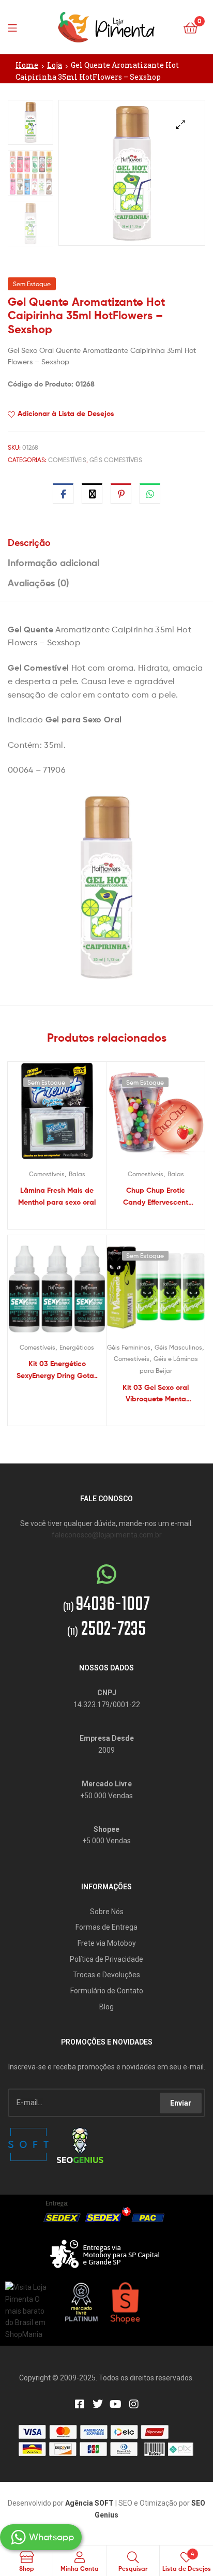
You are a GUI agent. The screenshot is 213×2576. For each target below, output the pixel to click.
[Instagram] (134, 2404)
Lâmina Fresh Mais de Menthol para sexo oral (57, 1196)
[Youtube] (116, 2404)
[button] (181, 124)
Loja (55, 65)
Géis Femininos (129, 1347)
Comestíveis (67, 460)
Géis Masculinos (178, 1347)
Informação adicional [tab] (54, 563)
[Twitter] (98, 2404)
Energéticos (77, 1347)
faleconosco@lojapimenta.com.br (107, 1535)
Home (27, 65)
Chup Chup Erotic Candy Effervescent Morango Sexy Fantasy (156, 1197)
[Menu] (16, 27)
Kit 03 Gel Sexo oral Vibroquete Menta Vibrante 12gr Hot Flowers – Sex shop (156, 1394)
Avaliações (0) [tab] (39, 583)
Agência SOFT (89, 2503)
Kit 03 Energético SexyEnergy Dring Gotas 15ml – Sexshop (57, 1370)
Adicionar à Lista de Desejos (66, 413)
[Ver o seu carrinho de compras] (191, 27)
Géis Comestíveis (116, 460)
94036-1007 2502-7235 (106, 1618)
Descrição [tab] (29, 543)
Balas (77, 1174)
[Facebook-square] (80, 2404)
